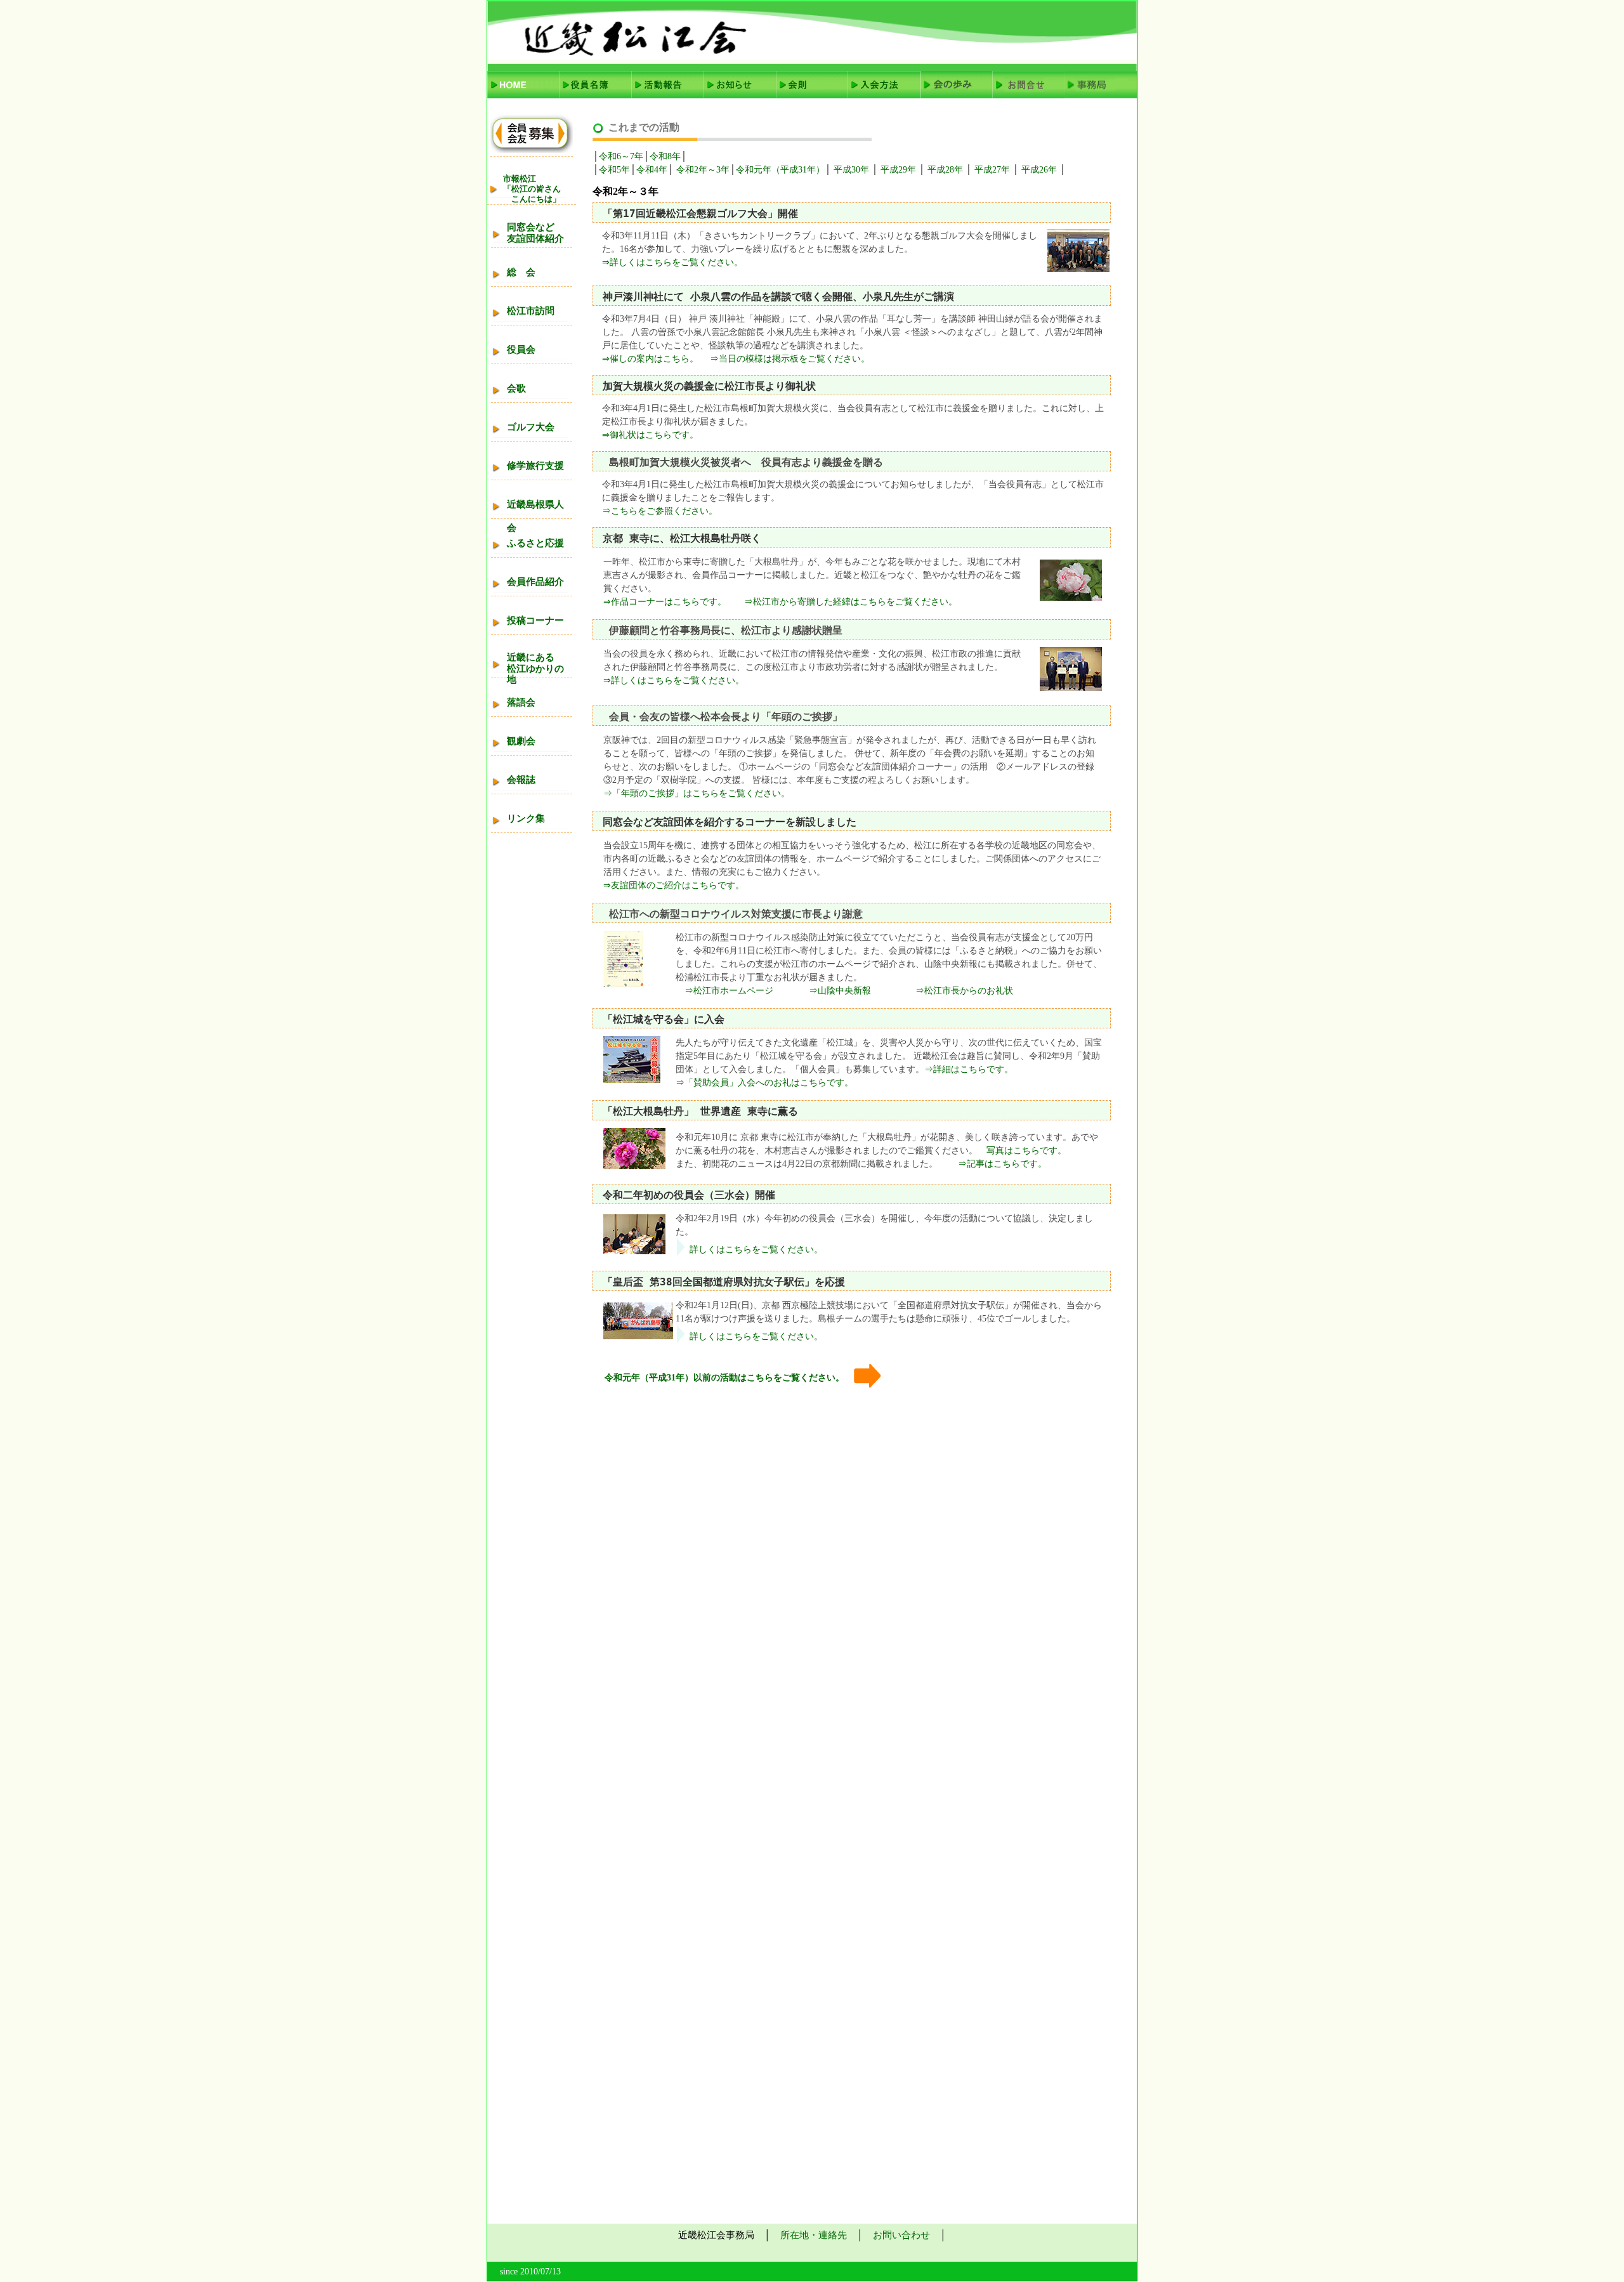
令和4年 (652, 170)
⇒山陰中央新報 (840, 991)
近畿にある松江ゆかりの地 (535, 668)
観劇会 (521, 741)
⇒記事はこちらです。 (998, 1164)
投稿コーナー (535, 620)
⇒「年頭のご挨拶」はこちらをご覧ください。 (697, 793)
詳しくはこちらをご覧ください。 (756, 1249)
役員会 (521, 350)
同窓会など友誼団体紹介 (535, 233)
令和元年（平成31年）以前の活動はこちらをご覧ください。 (724, 1378)
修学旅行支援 (535, 466)
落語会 (521, 702)
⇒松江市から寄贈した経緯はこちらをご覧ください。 (851, 602)
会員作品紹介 (535, 582)
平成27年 (993, 170)
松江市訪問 (531, 311)
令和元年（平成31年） (780, 170)
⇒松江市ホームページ (724, 991)
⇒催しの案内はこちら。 (650, 359)
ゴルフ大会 (531, 427)
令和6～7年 (621, 156)
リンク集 (526, 818)
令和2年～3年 (702, 170)
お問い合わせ (901, 2235)
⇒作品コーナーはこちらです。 (665, 602)
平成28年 (946, 170)
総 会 (521, 272)
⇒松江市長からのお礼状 (964, 991)
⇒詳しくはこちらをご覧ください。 (672, 262)
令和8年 (665, 156)
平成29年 (897, 170)
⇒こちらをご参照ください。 (660, 511)
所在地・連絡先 (814, 2235)
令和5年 (614, 170)
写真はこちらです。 (1022, 1151)
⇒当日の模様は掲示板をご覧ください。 (790, 359)
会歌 (516, 388)
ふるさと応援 (535, 543)
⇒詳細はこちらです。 (969, 1069)
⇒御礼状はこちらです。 (650, 435)
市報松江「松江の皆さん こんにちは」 (532, 189)
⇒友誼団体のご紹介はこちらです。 (674, 885)
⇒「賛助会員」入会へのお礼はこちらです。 (764, 1083)
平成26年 (1040, 170)
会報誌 (521, 780)
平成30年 (851, 170)
